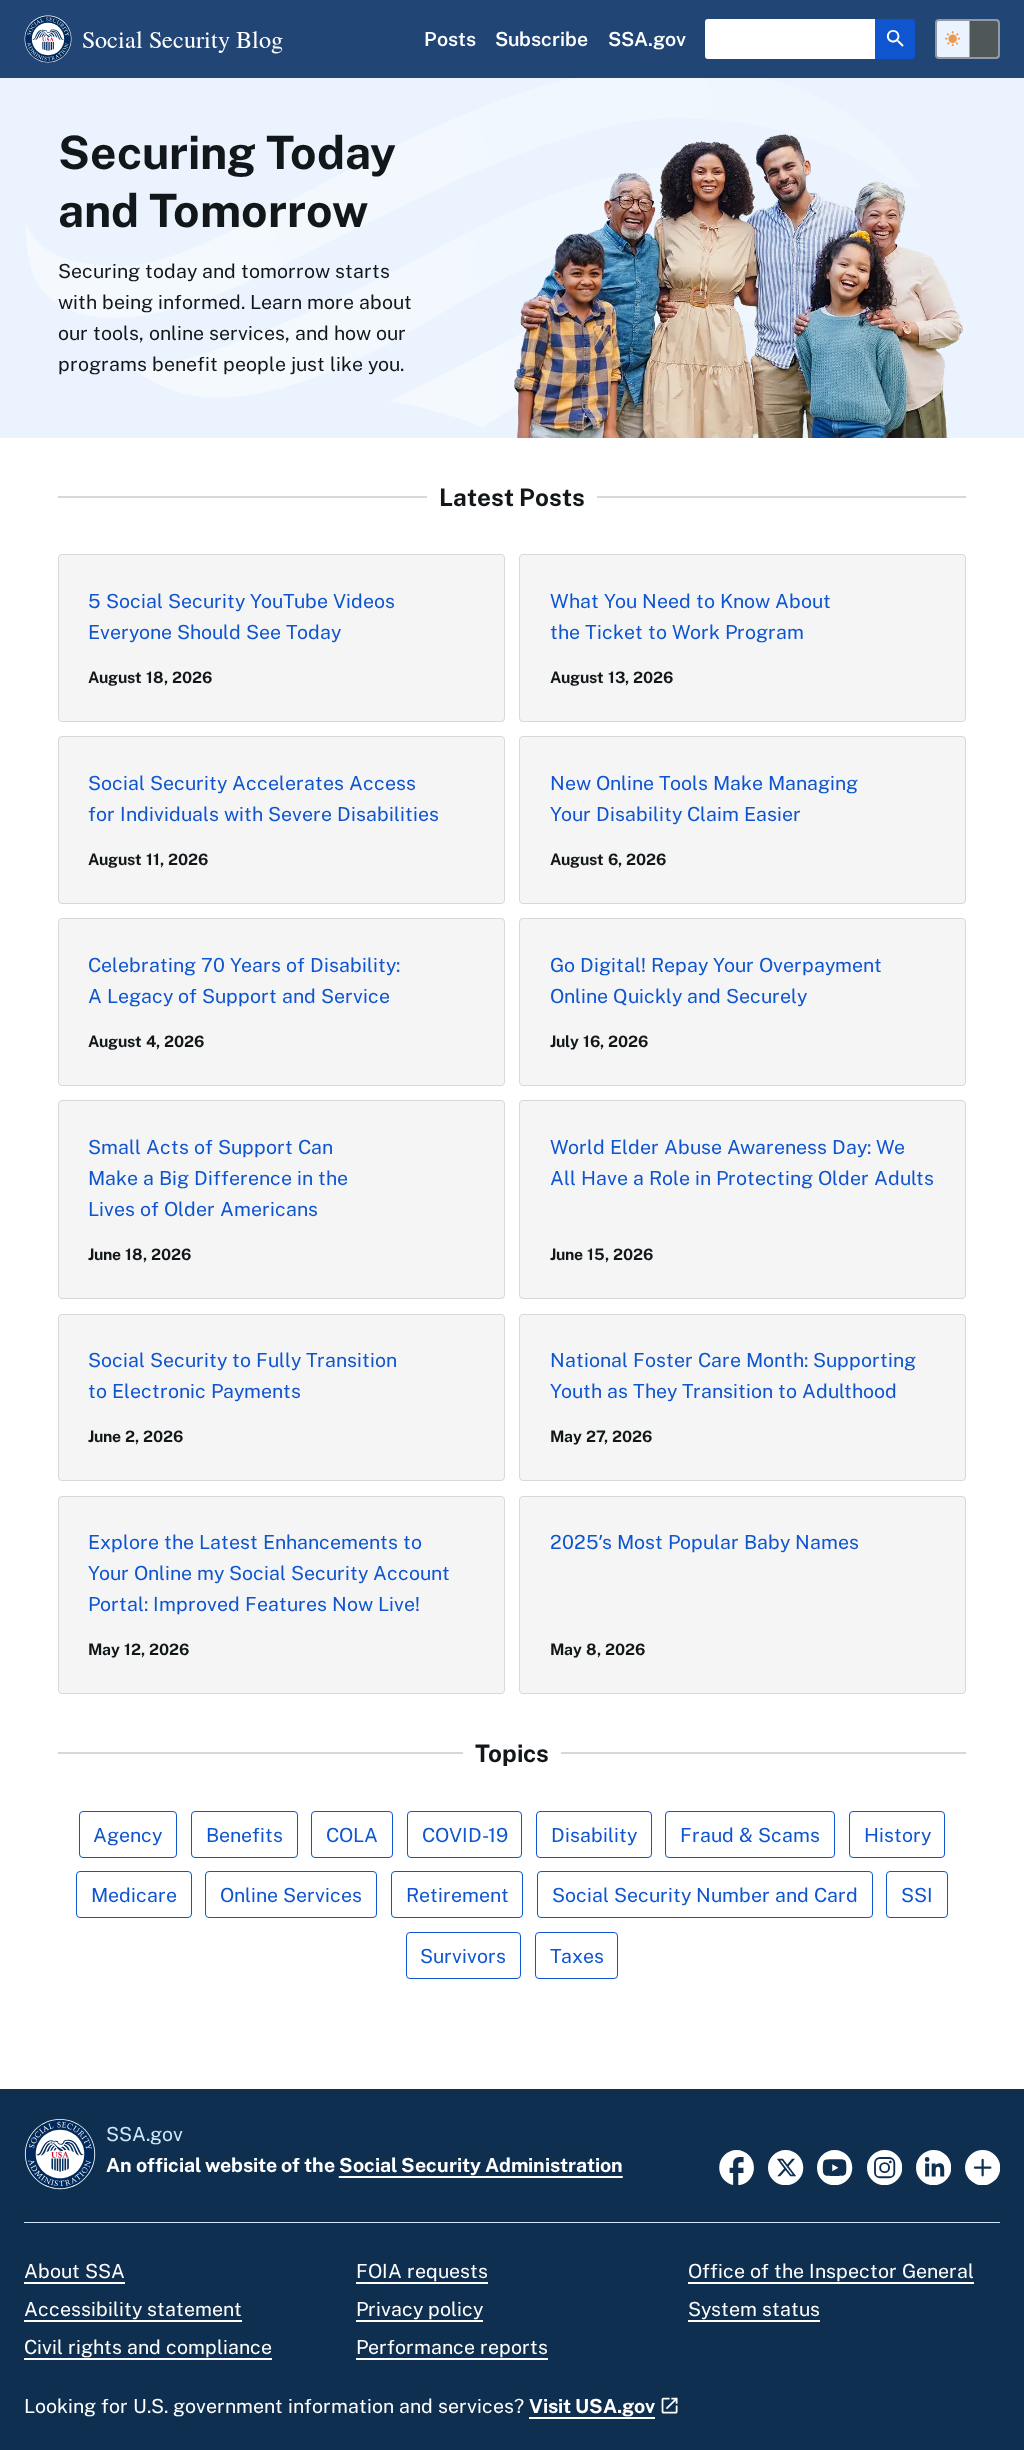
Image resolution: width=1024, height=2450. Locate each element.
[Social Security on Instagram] (884, 2165)
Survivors (463, 1955)
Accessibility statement (133, 2308)
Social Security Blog (182, 38)
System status (754, 2308)
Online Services (291, 1894)
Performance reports (452, 2346)
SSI (917, 1894)
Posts (450, 38)
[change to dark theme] (967, 39)
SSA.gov (647, 38)
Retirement (457, 1894)
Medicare (134, 1894)
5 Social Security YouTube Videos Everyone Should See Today (241, 616)
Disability (594, 1834)
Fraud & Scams (750, 1834)
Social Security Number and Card (705, 1894)
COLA (352, 1834)
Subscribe (541, 38)
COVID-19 (465, 1834)
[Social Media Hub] (982, 2165)
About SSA (74, 2270)
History (897, 1834)
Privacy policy (419, 2308)
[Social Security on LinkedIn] (933, 2165)
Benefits (244, 1834)
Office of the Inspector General (831, 2270)
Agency (127, 1834)
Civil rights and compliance (148, 2346)
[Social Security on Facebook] (736, 2165)
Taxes (577, 1955)
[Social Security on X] (785, 2165)
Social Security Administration (481, 2164)
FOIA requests (422, 2270)
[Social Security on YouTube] (834, 2165)
